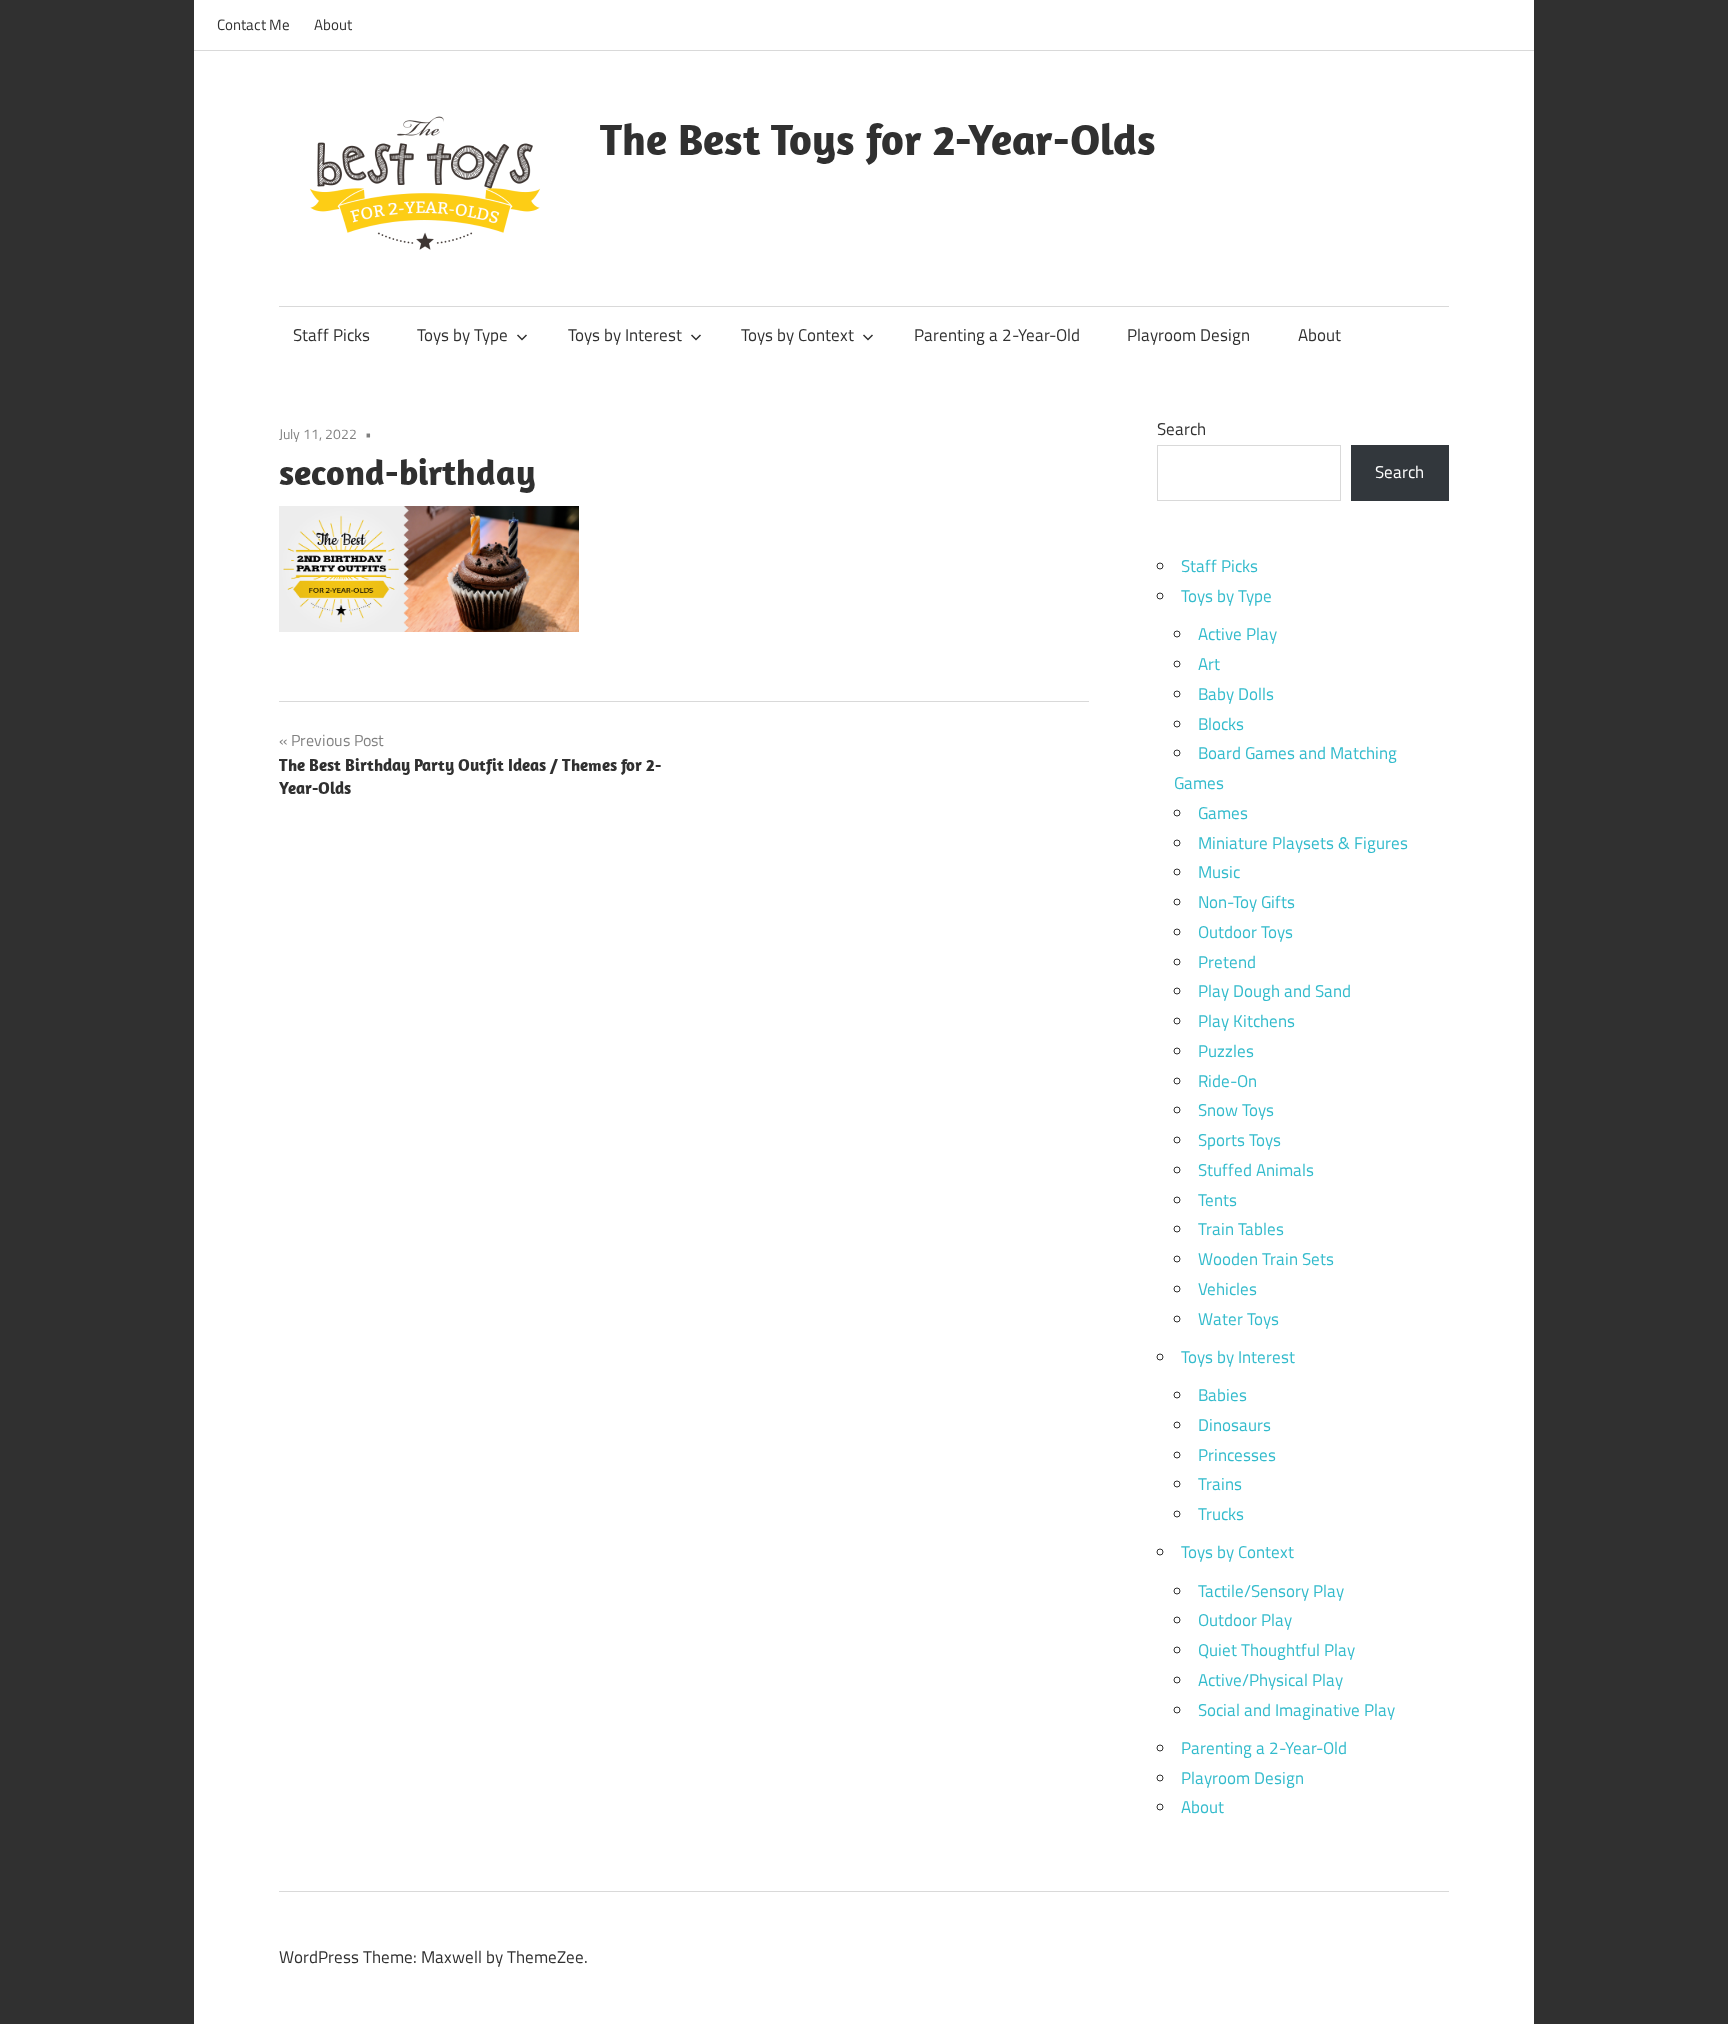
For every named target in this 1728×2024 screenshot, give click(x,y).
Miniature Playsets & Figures (1303, 843)
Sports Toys (1239, 1140)
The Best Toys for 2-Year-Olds (878, 139)
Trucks (1221, 1514)
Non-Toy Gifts (1246, 902)
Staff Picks (331, 335)
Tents (1217, 1200)
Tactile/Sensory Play (1271, 1591)
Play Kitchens (1246, 1021)
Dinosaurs (1234, 1425)
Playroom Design (1188, 335)
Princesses (1237, 1455)
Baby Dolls (1236, 694)
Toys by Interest (625, 335)
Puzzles (1226, 1051)
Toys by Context (797, 335)
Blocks (1221, 724)
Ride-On (1227, 1081)
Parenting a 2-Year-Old (997, 335)
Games (1223, 813)
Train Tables (1241, 1229)
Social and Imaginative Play (1296, 1710)
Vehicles (1227, 1289)
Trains (1220, 1484)
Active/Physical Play (1270, 1680)
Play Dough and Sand (1274, 991)
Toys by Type (462, 335)
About (333, 24)
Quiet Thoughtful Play (1276, 1650)
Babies (1222, 1395)
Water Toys (1238, 1319)
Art (1209, 664)
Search (1181, 429)
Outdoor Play (1245, 1620)
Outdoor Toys (1245, 932)
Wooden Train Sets (1266, 1259)
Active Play (1237, 634)
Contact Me (253, 24)
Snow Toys (1236, 1110)
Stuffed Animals (1256, 1170)
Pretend (1227, 962)
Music (1219, 872)
